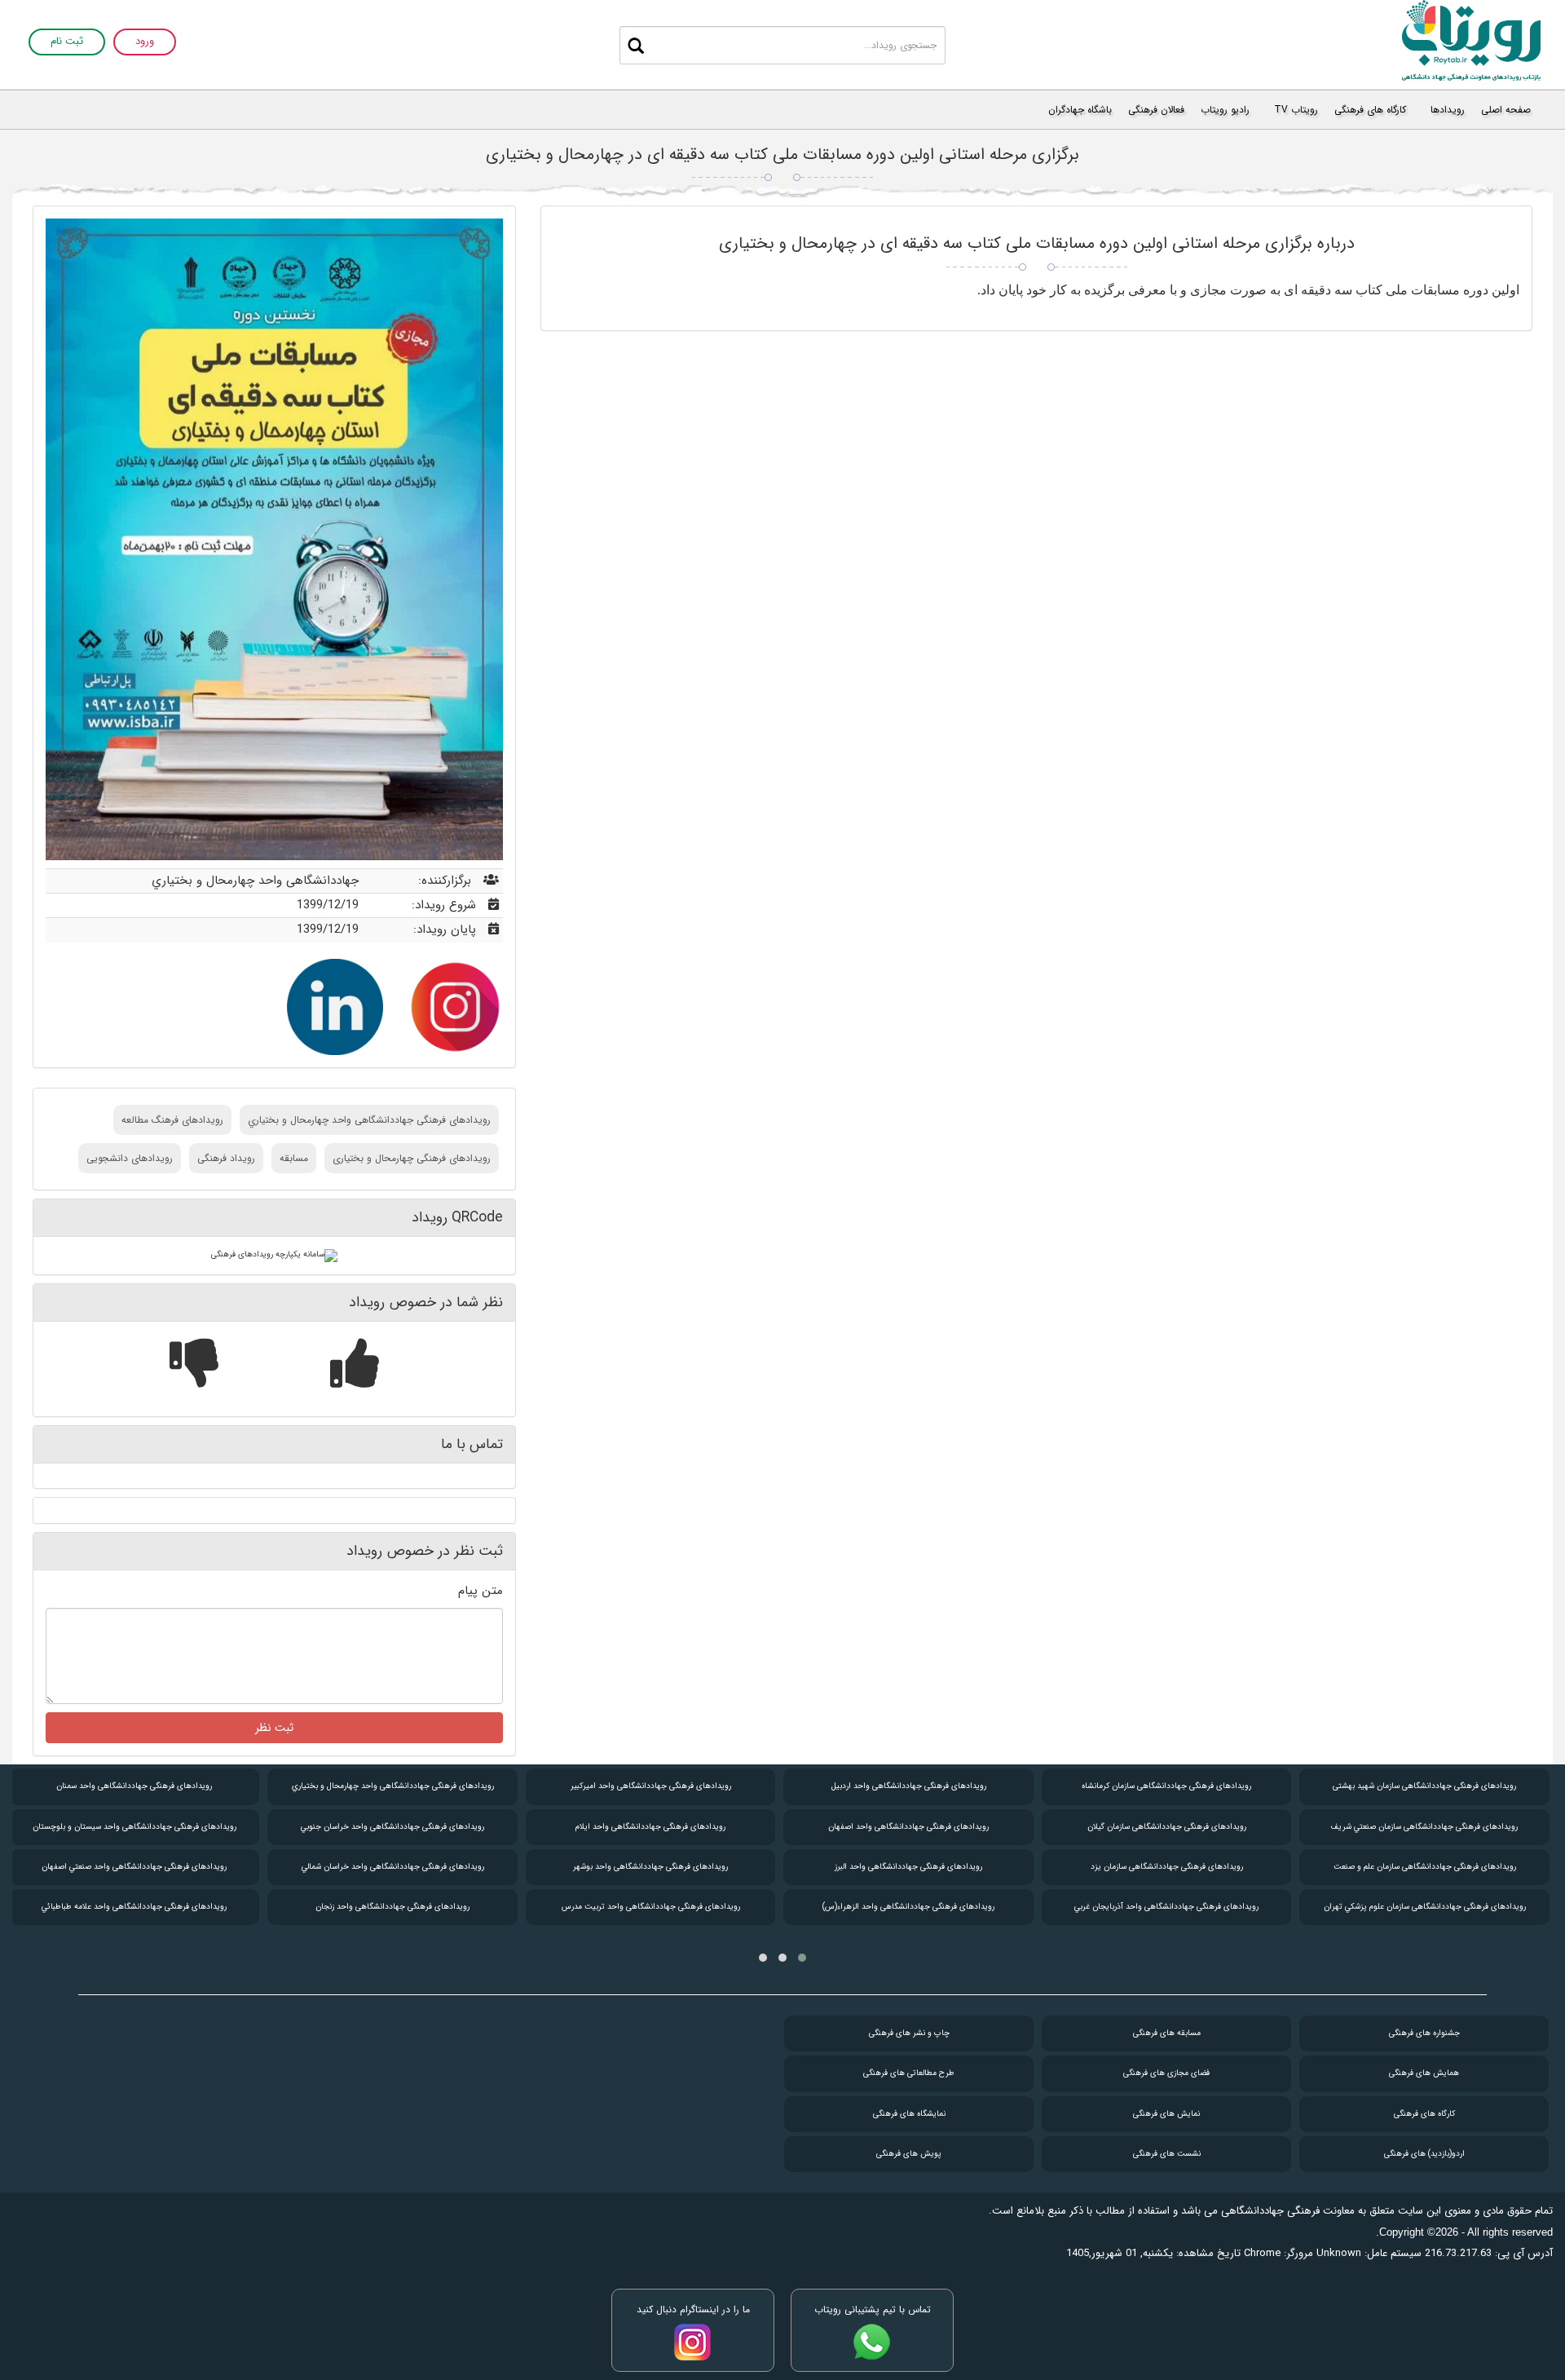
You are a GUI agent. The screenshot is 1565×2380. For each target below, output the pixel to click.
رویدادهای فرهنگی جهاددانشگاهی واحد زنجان (392, 1907)
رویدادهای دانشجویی (130, 1158)
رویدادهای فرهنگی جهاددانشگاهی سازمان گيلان (1167, 1827)
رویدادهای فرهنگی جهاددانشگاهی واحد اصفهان (908, 1827)
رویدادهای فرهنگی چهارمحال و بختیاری (412, 1158)
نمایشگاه (909, 2114)
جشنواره (1424, 2033)
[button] (802, 1958)
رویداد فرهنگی (226, 1158)
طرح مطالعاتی (909, 2073)
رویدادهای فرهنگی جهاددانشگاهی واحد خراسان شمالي (393, 1867)
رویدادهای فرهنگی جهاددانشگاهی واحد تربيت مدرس (651, 1907)
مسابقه (294, 1158)
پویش (909, 2154)
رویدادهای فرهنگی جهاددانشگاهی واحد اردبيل (909, 1786)
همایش (1424, 2073)
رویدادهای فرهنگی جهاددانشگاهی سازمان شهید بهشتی (1424, 1786)
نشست (1167, 2154)
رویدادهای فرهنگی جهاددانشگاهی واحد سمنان (134, 1786)
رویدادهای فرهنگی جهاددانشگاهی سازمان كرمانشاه (1166, 1786)
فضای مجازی (1166, 2073)
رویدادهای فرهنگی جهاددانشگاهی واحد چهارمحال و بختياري (369, 1120)
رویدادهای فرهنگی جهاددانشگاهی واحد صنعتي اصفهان (134, 1867)
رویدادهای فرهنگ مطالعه (172, 1120)
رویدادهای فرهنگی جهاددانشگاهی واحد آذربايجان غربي (1166, 1907)
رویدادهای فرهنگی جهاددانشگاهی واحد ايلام (650, 1827)
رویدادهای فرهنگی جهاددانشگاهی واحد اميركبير (651, 1786)
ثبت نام (67, 42)
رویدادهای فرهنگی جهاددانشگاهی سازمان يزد (1167, 1867)
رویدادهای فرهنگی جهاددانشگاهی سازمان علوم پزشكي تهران (1425, 1907)
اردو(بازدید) (1424, 2154)
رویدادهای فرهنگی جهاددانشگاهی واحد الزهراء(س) (908, 1907)
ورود (145, 42)
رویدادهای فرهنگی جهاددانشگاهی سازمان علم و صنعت (1425, 1867)
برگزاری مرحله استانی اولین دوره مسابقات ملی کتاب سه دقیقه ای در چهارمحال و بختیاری (782, 155)
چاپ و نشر (909, 2033)
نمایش (1166, 2114)
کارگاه (1424, 2114)
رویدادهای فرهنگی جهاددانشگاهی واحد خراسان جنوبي (392, 1827)
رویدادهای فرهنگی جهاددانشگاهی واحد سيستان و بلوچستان (134, 1827)
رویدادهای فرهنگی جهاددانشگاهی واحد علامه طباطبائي (134, 1907)
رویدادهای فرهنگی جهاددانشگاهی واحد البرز (908, 1867)
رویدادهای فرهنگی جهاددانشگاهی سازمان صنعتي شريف (1424, 1827)
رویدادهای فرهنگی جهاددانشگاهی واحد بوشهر (650, 1867)
